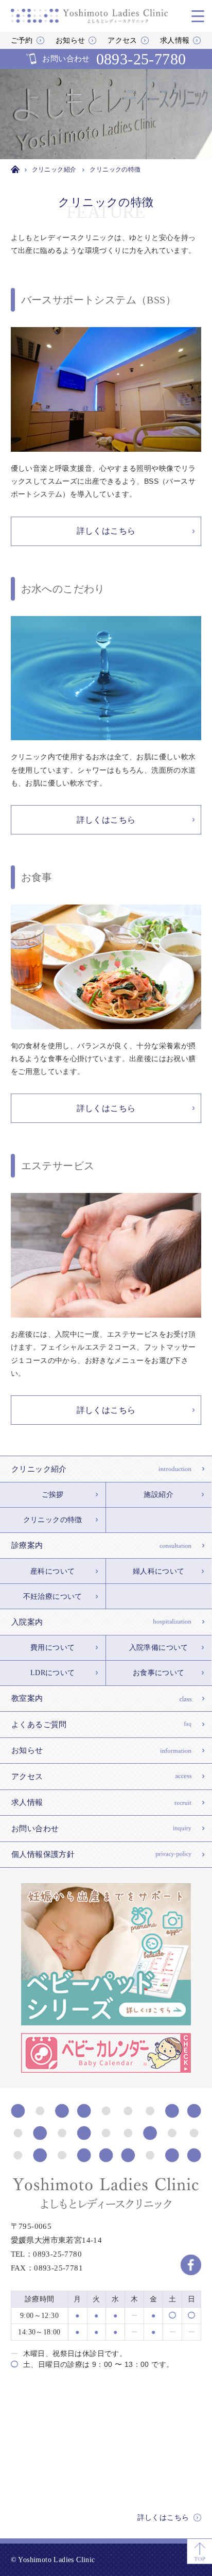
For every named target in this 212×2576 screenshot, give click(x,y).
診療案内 (27, 1545)
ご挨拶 (53, 1495)
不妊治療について (53, 1597)
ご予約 (22, 40)
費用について (52, 1648)
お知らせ (70, 40)
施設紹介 (158, 1495)
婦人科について (159, 1571)
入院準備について (159, 1648)
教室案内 (27, 1698)
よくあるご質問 (39, 1725)
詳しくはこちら (163, 2518)
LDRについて (53, 1673)
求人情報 (175, 40)
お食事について (159, 1673)
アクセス (122, 40)
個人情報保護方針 (43, 1854)
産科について (52, 1571)
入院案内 (27, 1622)
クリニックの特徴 (53, 1520)
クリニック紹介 (39, 1469)
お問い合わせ (114, 59)
